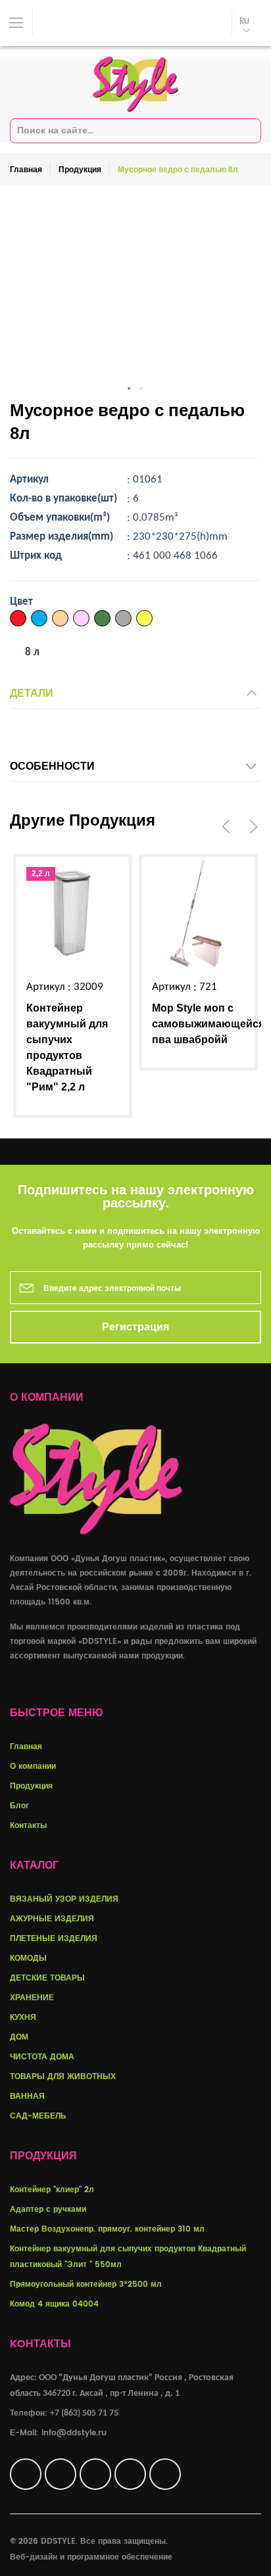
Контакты (28, 1826)
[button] (130, 389)
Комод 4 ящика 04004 (54, 2304)
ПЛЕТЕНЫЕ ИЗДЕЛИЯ (54, 1939)
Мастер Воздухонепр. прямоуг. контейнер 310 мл (107, 2229)
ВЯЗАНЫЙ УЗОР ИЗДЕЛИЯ (64, 1899)
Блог (19, 1806)
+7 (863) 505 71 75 (84, 2413)
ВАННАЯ (27, 2096)
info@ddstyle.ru (74, 2433)
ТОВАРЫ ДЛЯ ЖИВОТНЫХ (63, 2077)
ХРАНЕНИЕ (32, 1998)
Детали (32, 693)
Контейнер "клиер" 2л (52, 2190)
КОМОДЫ (28, 1958)
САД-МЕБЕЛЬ (38, 2116)
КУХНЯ (23, 2018)
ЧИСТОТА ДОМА (42, 2057)
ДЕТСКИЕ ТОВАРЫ (47, 1978)
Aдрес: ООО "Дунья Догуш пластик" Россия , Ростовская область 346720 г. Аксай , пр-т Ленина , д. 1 (122, 2386)
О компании (33, 1767)
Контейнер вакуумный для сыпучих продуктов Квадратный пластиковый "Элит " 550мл (128, 2257)
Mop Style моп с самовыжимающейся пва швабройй (208, 1024)
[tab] (135, 697)
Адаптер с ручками (48, 2210)
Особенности (52, 766)
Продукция (80, 170)
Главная (26, 170)
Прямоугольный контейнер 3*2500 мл (86, 2284)
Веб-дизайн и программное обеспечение (91, 2557)
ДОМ (19, 2037)
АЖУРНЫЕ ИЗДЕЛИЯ (52, 1919)
